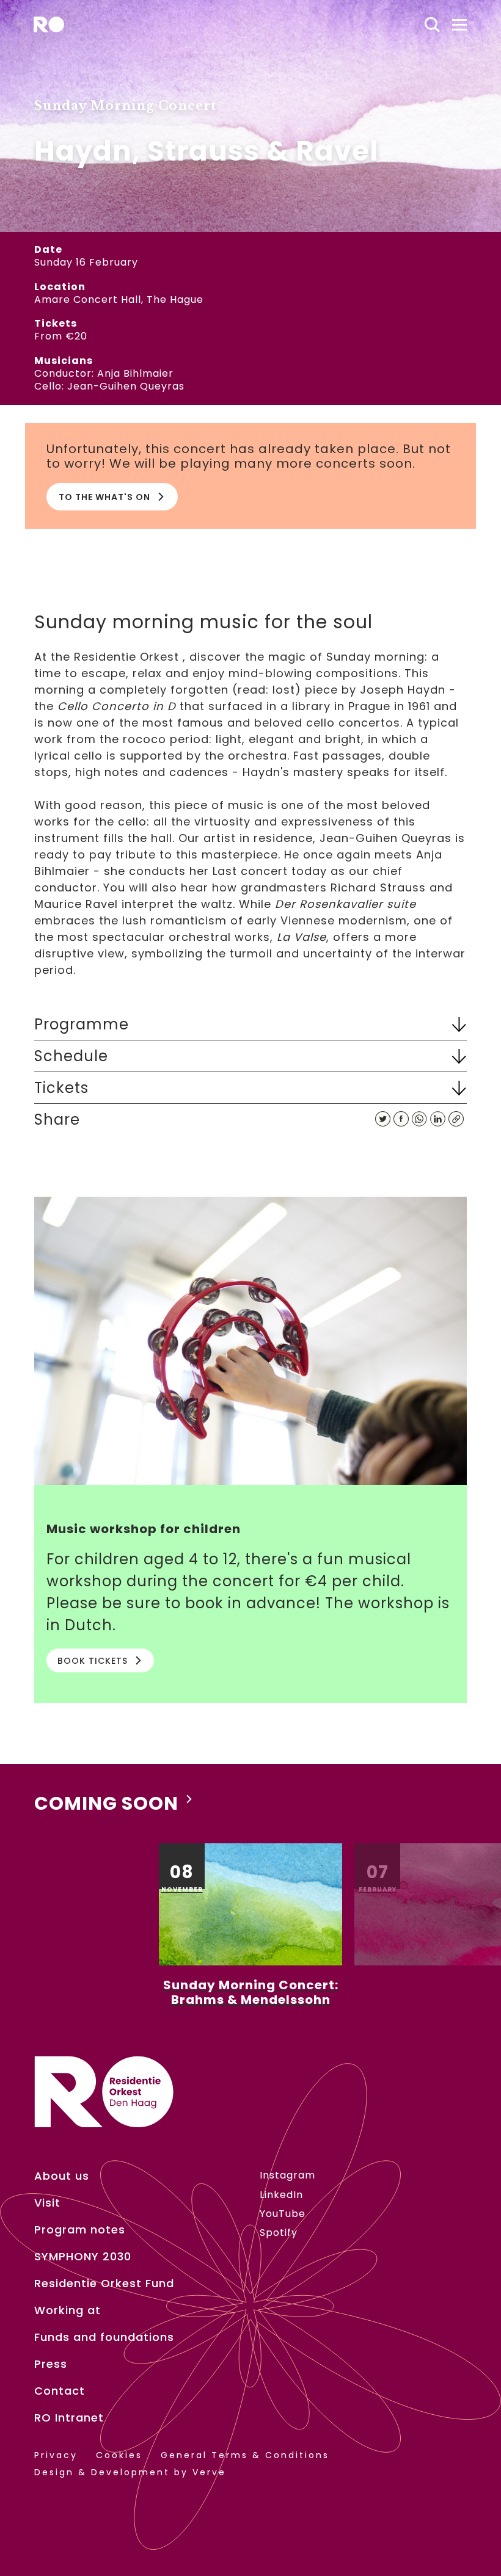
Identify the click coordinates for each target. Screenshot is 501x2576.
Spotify (279, 2233)
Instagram (287, 2175)
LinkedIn (281, 2195)
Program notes (80, 2230)
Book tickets (93, 1661)
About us (62, 2176)
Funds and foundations (104, 2337)
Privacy (56, 2455)
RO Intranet (69, 2418)
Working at (68, 2310)
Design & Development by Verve (130, 2473)
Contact (60, 2391)
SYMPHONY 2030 (83, 2257)
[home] (49, 24)
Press (51, 2364)
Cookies (119, 2455)
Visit (47, 2203)
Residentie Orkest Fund (104, 2284)
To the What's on (104, 497)
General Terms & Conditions (245, 2455)
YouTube (283, 2214)
